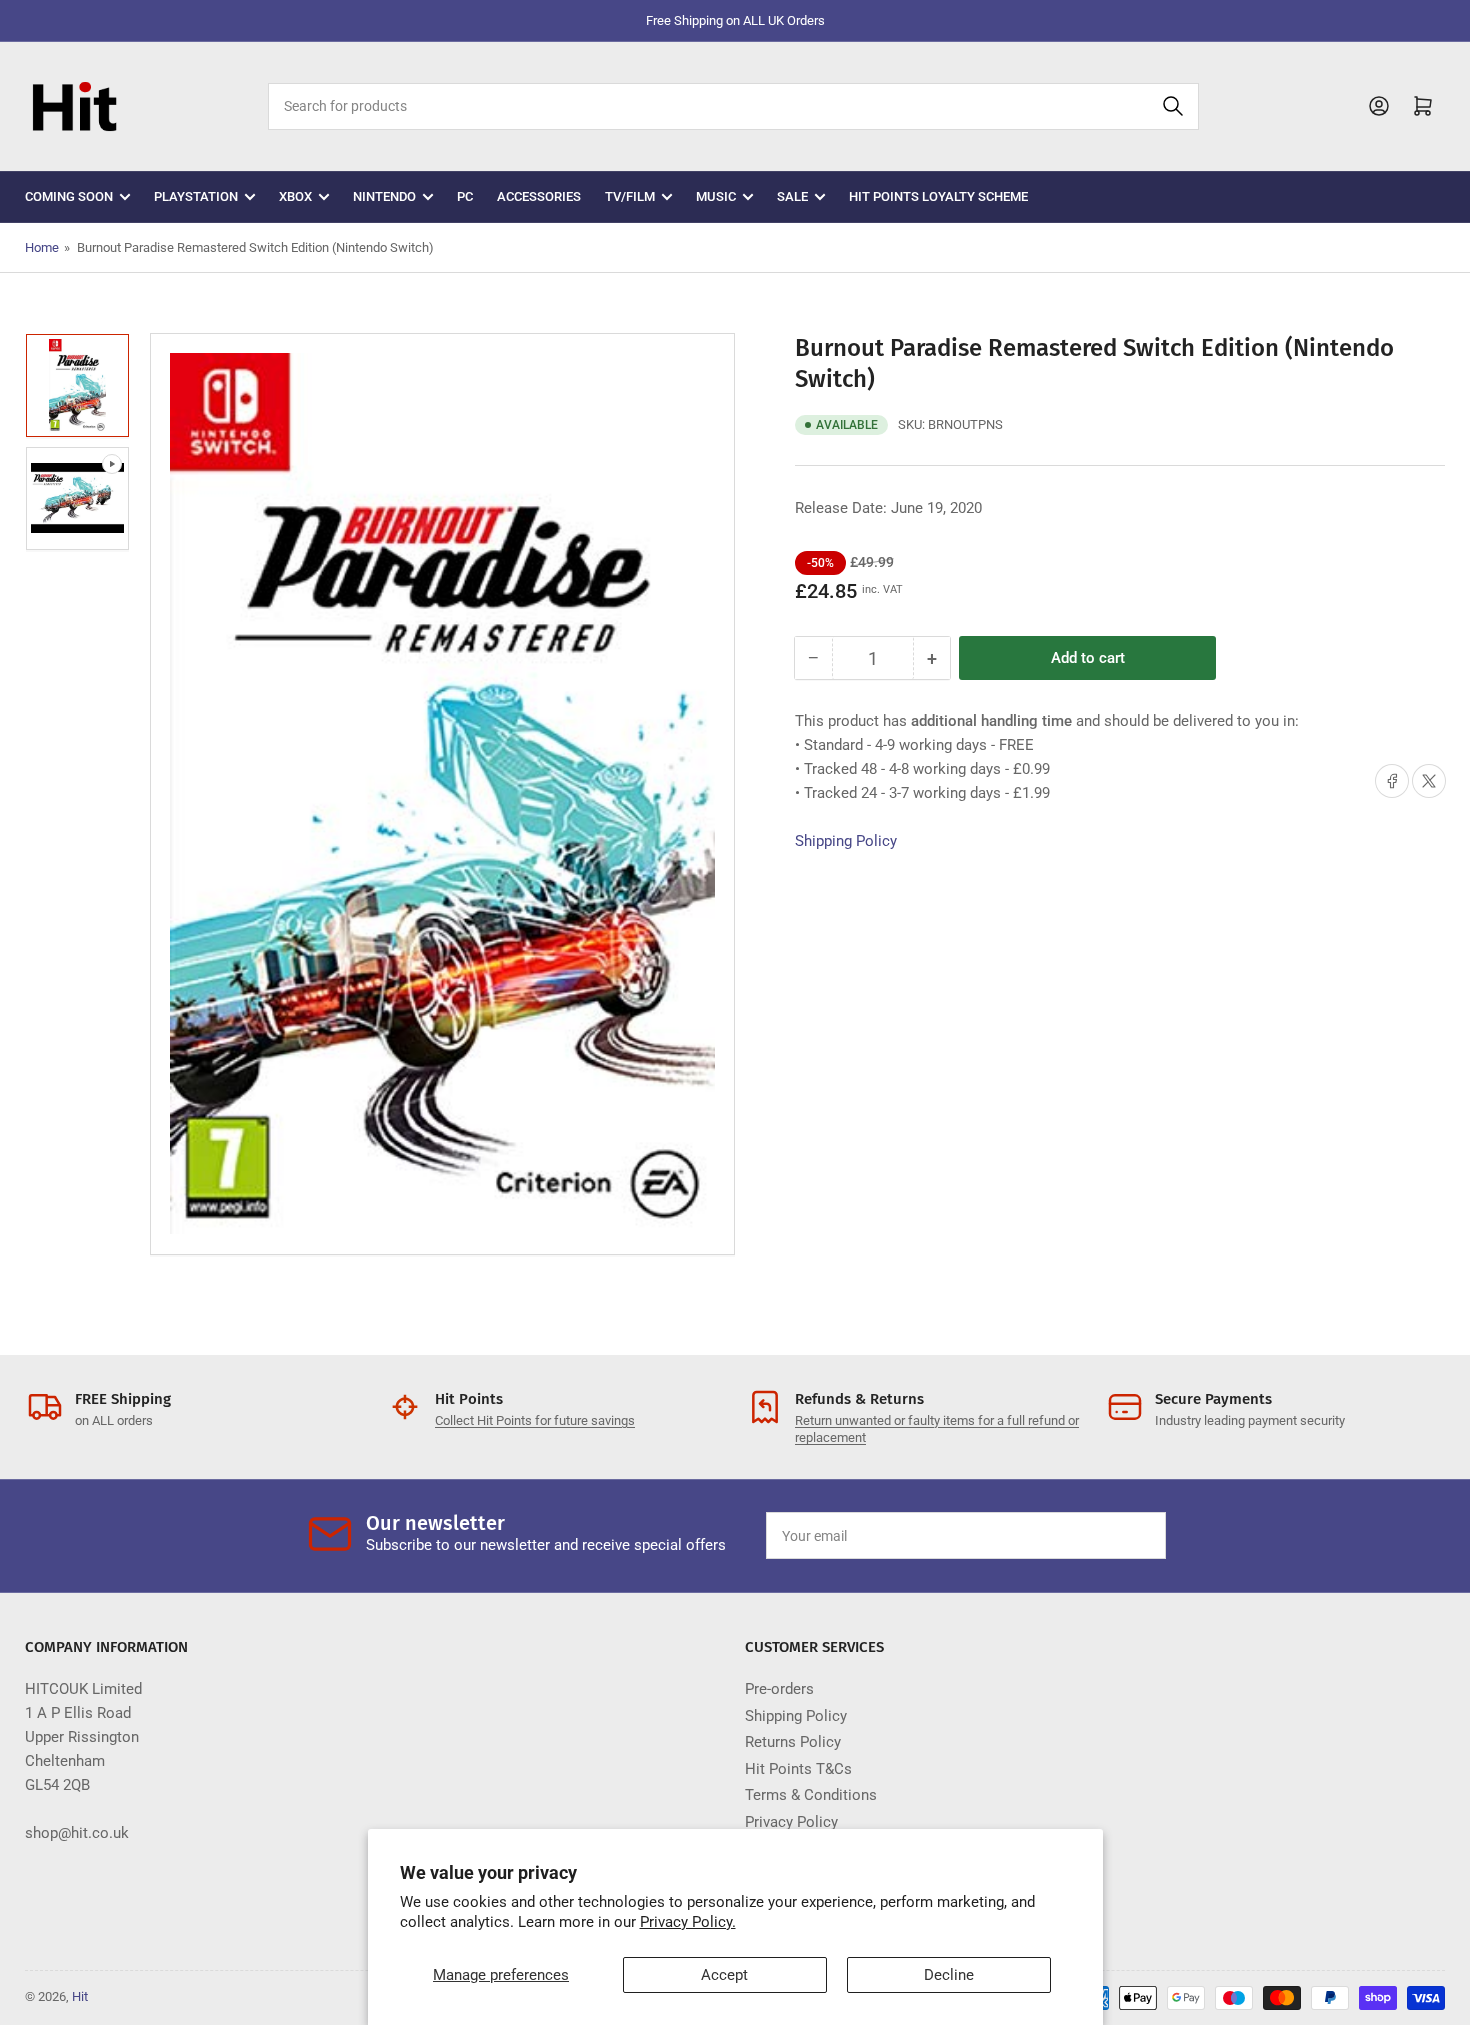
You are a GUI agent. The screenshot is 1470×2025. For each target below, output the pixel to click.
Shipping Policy (846, 841)
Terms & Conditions (811, 1795)
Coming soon (69, 196)
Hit (80, 1996)
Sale (792, 196)
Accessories (539, 196)
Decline (949, 1975)
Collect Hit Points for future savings (535, 1420)
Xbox (295, 196)
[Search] (1173, 106)
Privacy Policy (791, 1822)
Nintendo (384, 196)
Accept (724, 1975)
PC (465, 196)
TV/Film (630, 196)
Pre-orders (779, 1689)
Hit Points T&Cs (798, 1769)
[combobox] (733, 106)
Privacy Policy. (688, 1922)
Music (716, 196)
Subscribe (1104, 1536)
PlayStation (196, 196)
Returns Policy (793, 1742)
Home (42, 247)
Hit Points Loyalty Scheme (938, 196)
